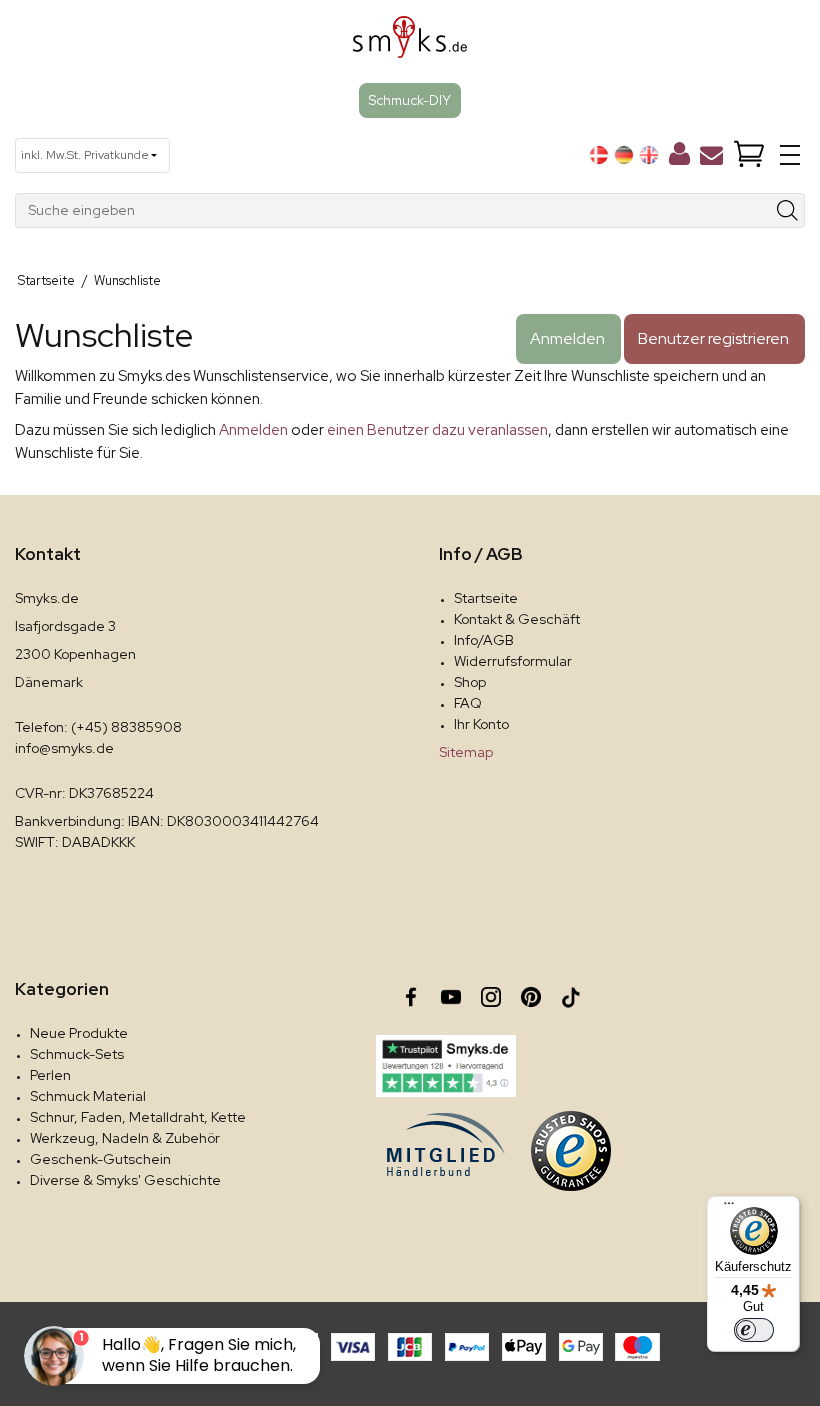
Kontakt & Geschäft (517, 619)
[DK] (599, 155)
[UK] (649, 155)
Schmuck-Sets (77, 1054)
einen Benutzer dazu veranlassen (437, 430)
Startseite (486, 598)
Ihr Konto (481, 724)
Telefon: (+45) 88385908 (98, 727)
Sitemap (466, 752)
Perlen (50, 1075)
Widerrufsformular (513, 661)
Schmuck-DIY (410, 100)
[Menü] (729, 1208)
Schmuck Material (88, 1096)
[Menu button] (790, 155)
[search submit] (788, 210)
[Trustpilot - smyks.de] (445, 1066)
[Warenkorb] (749, 155)
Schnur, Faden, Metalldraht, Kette (138, 1117)
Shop (470, 682)
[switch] (754, 1330)
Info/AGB (484, 640)
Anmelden (253, 430)
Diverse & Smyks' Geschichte (125, 1180)
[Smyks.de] (410, 44)
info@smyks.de (64, 748)
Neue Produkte (79, 1033)
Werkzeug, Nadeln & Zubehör (125, 1138)
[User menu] (679, 158)
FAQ (468, 703)
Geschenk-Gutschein (100, 1159)
